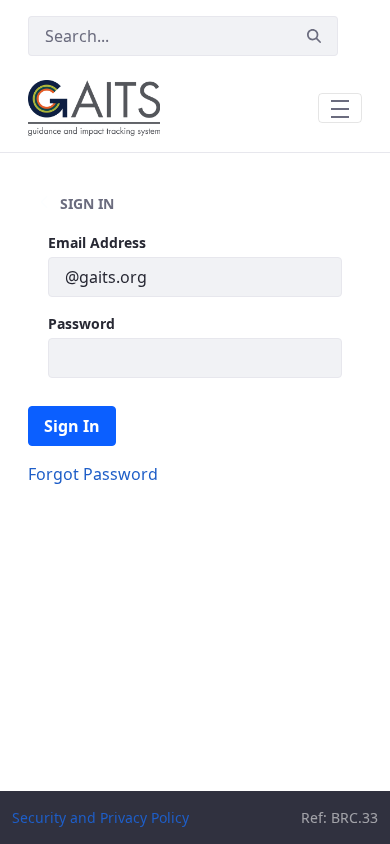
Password (81, 323)
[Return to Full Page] (44, 203)
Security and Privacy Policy (100, 817)
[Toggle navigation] (340, 108)
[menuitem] (93, 474)
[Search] (314, 36)
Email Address (97, 242)
